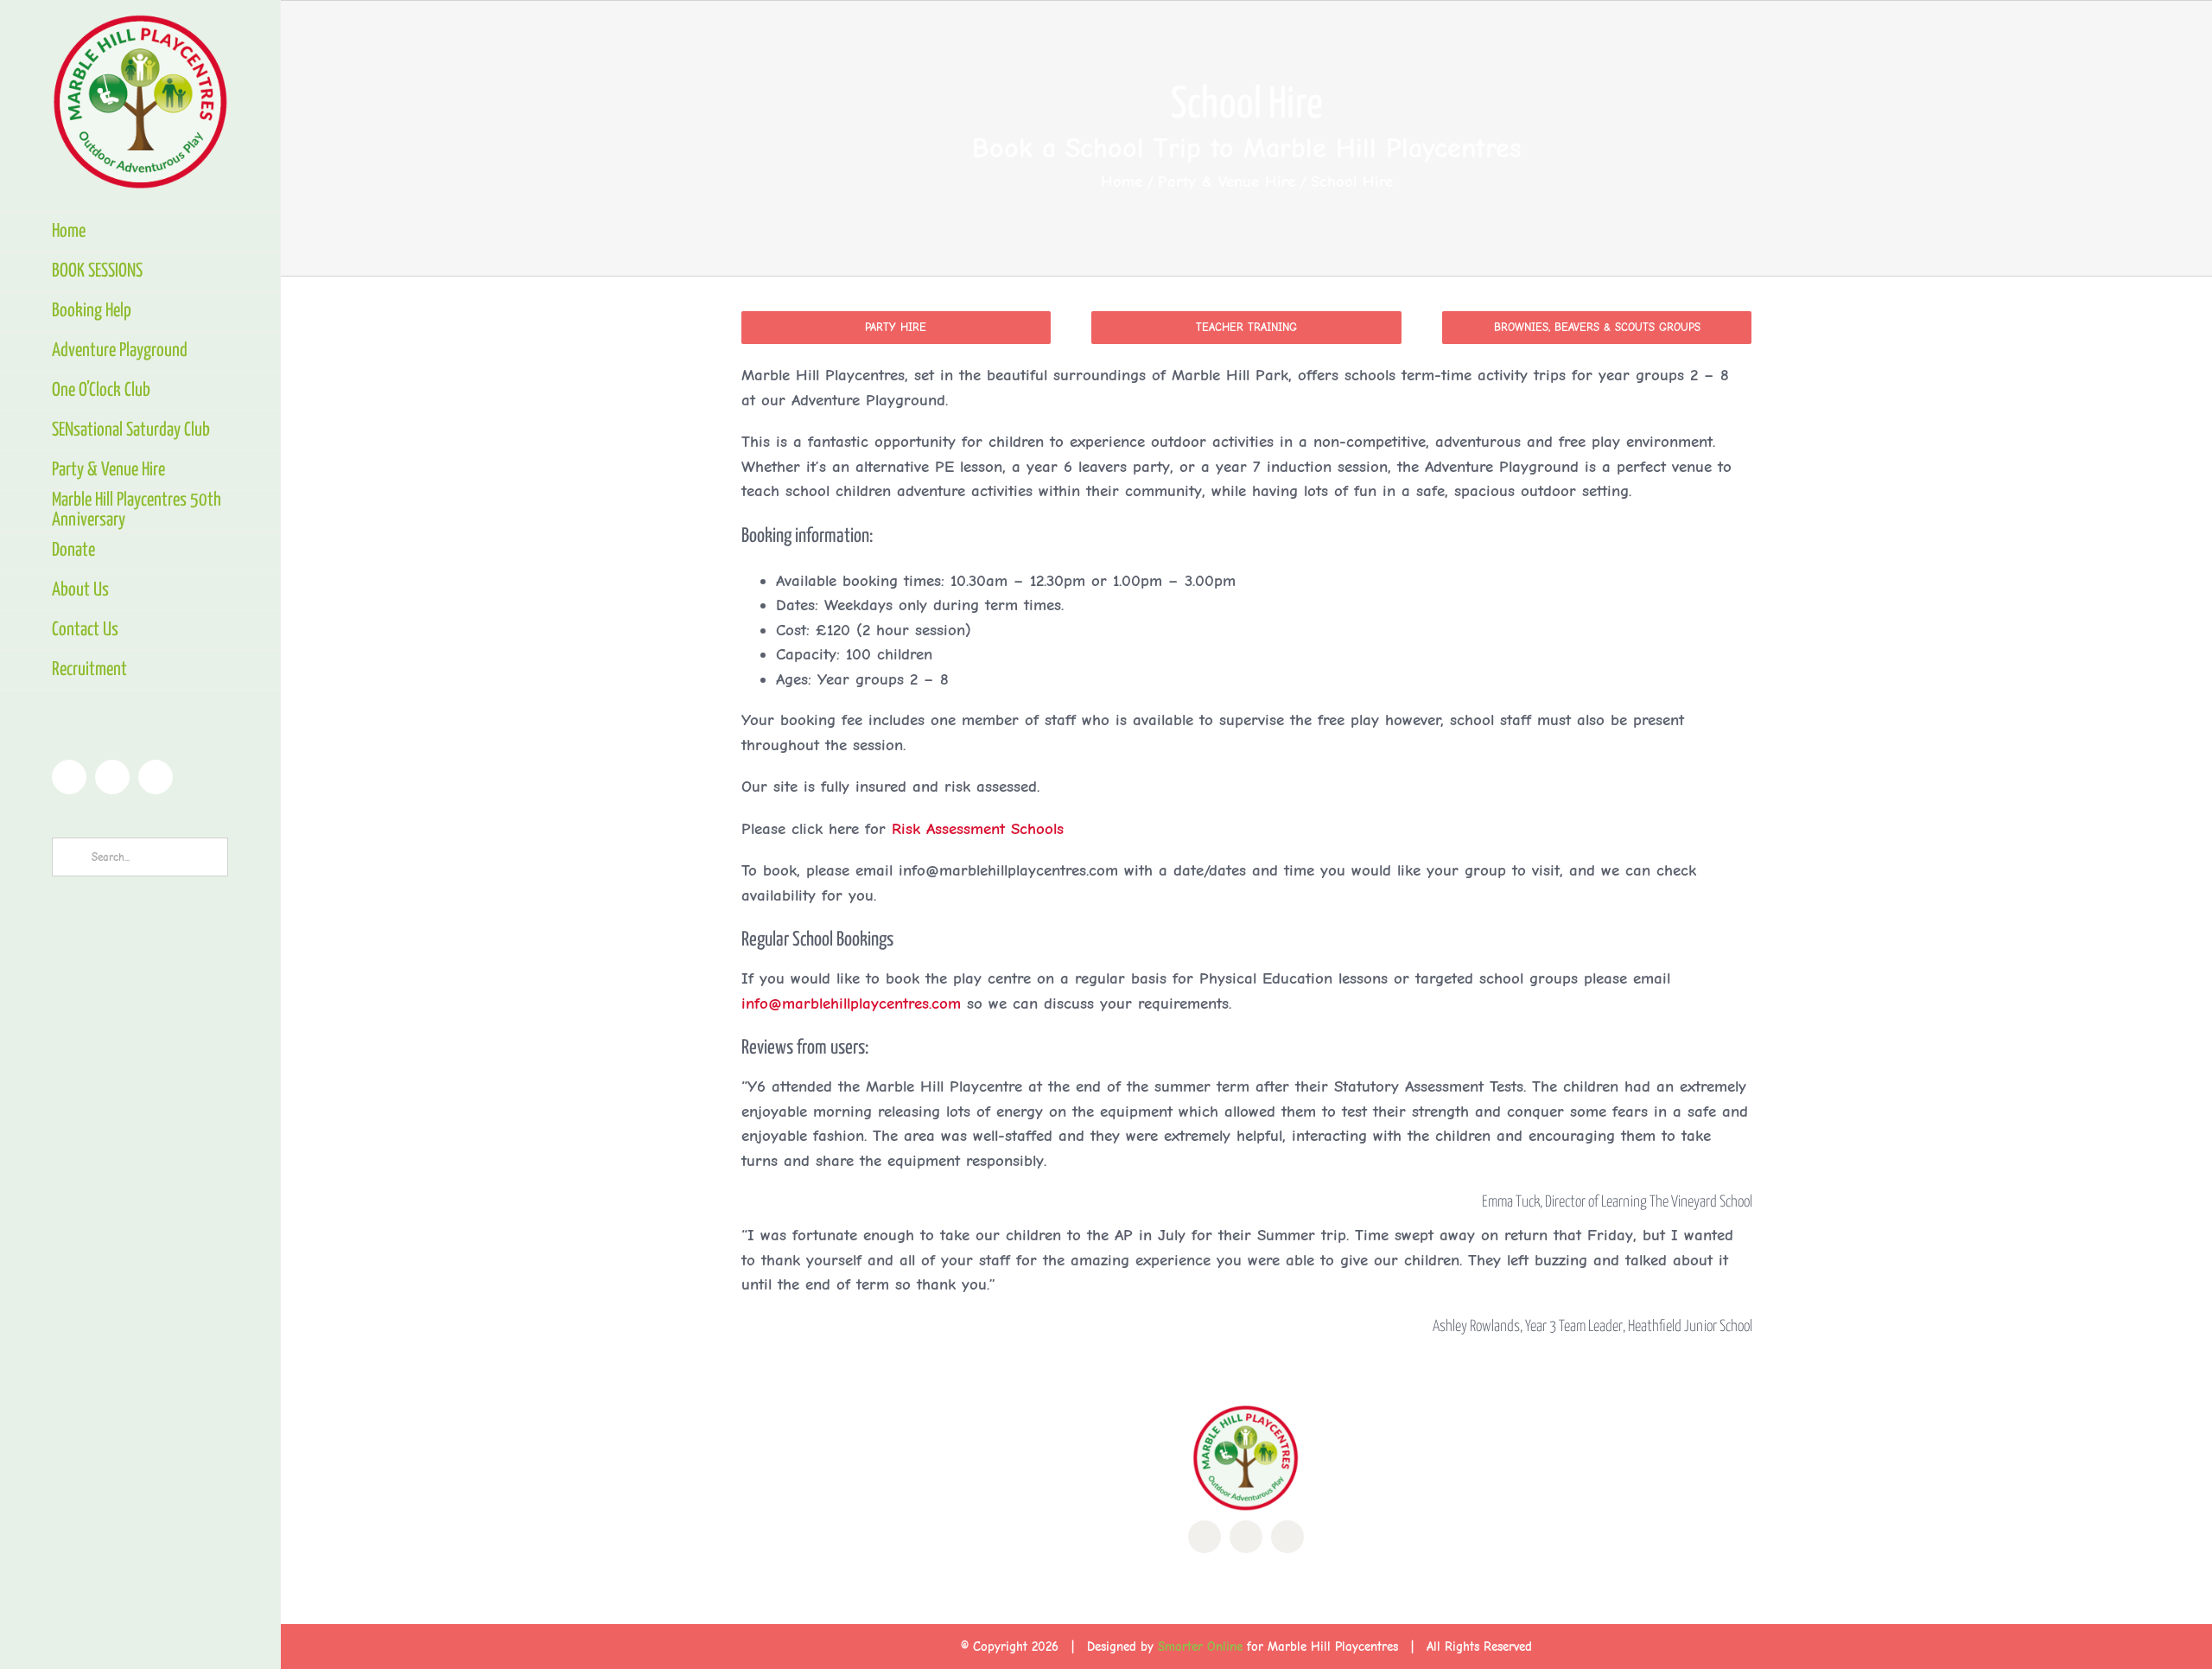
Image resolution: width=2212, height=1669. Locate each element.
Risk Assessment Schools (978, 829)
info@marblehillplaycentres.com (851, 1003)
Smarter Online (1200, 1647)
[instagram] (1287, 1537)
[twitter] (1246, 1537)
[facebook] (1205, 1537)
